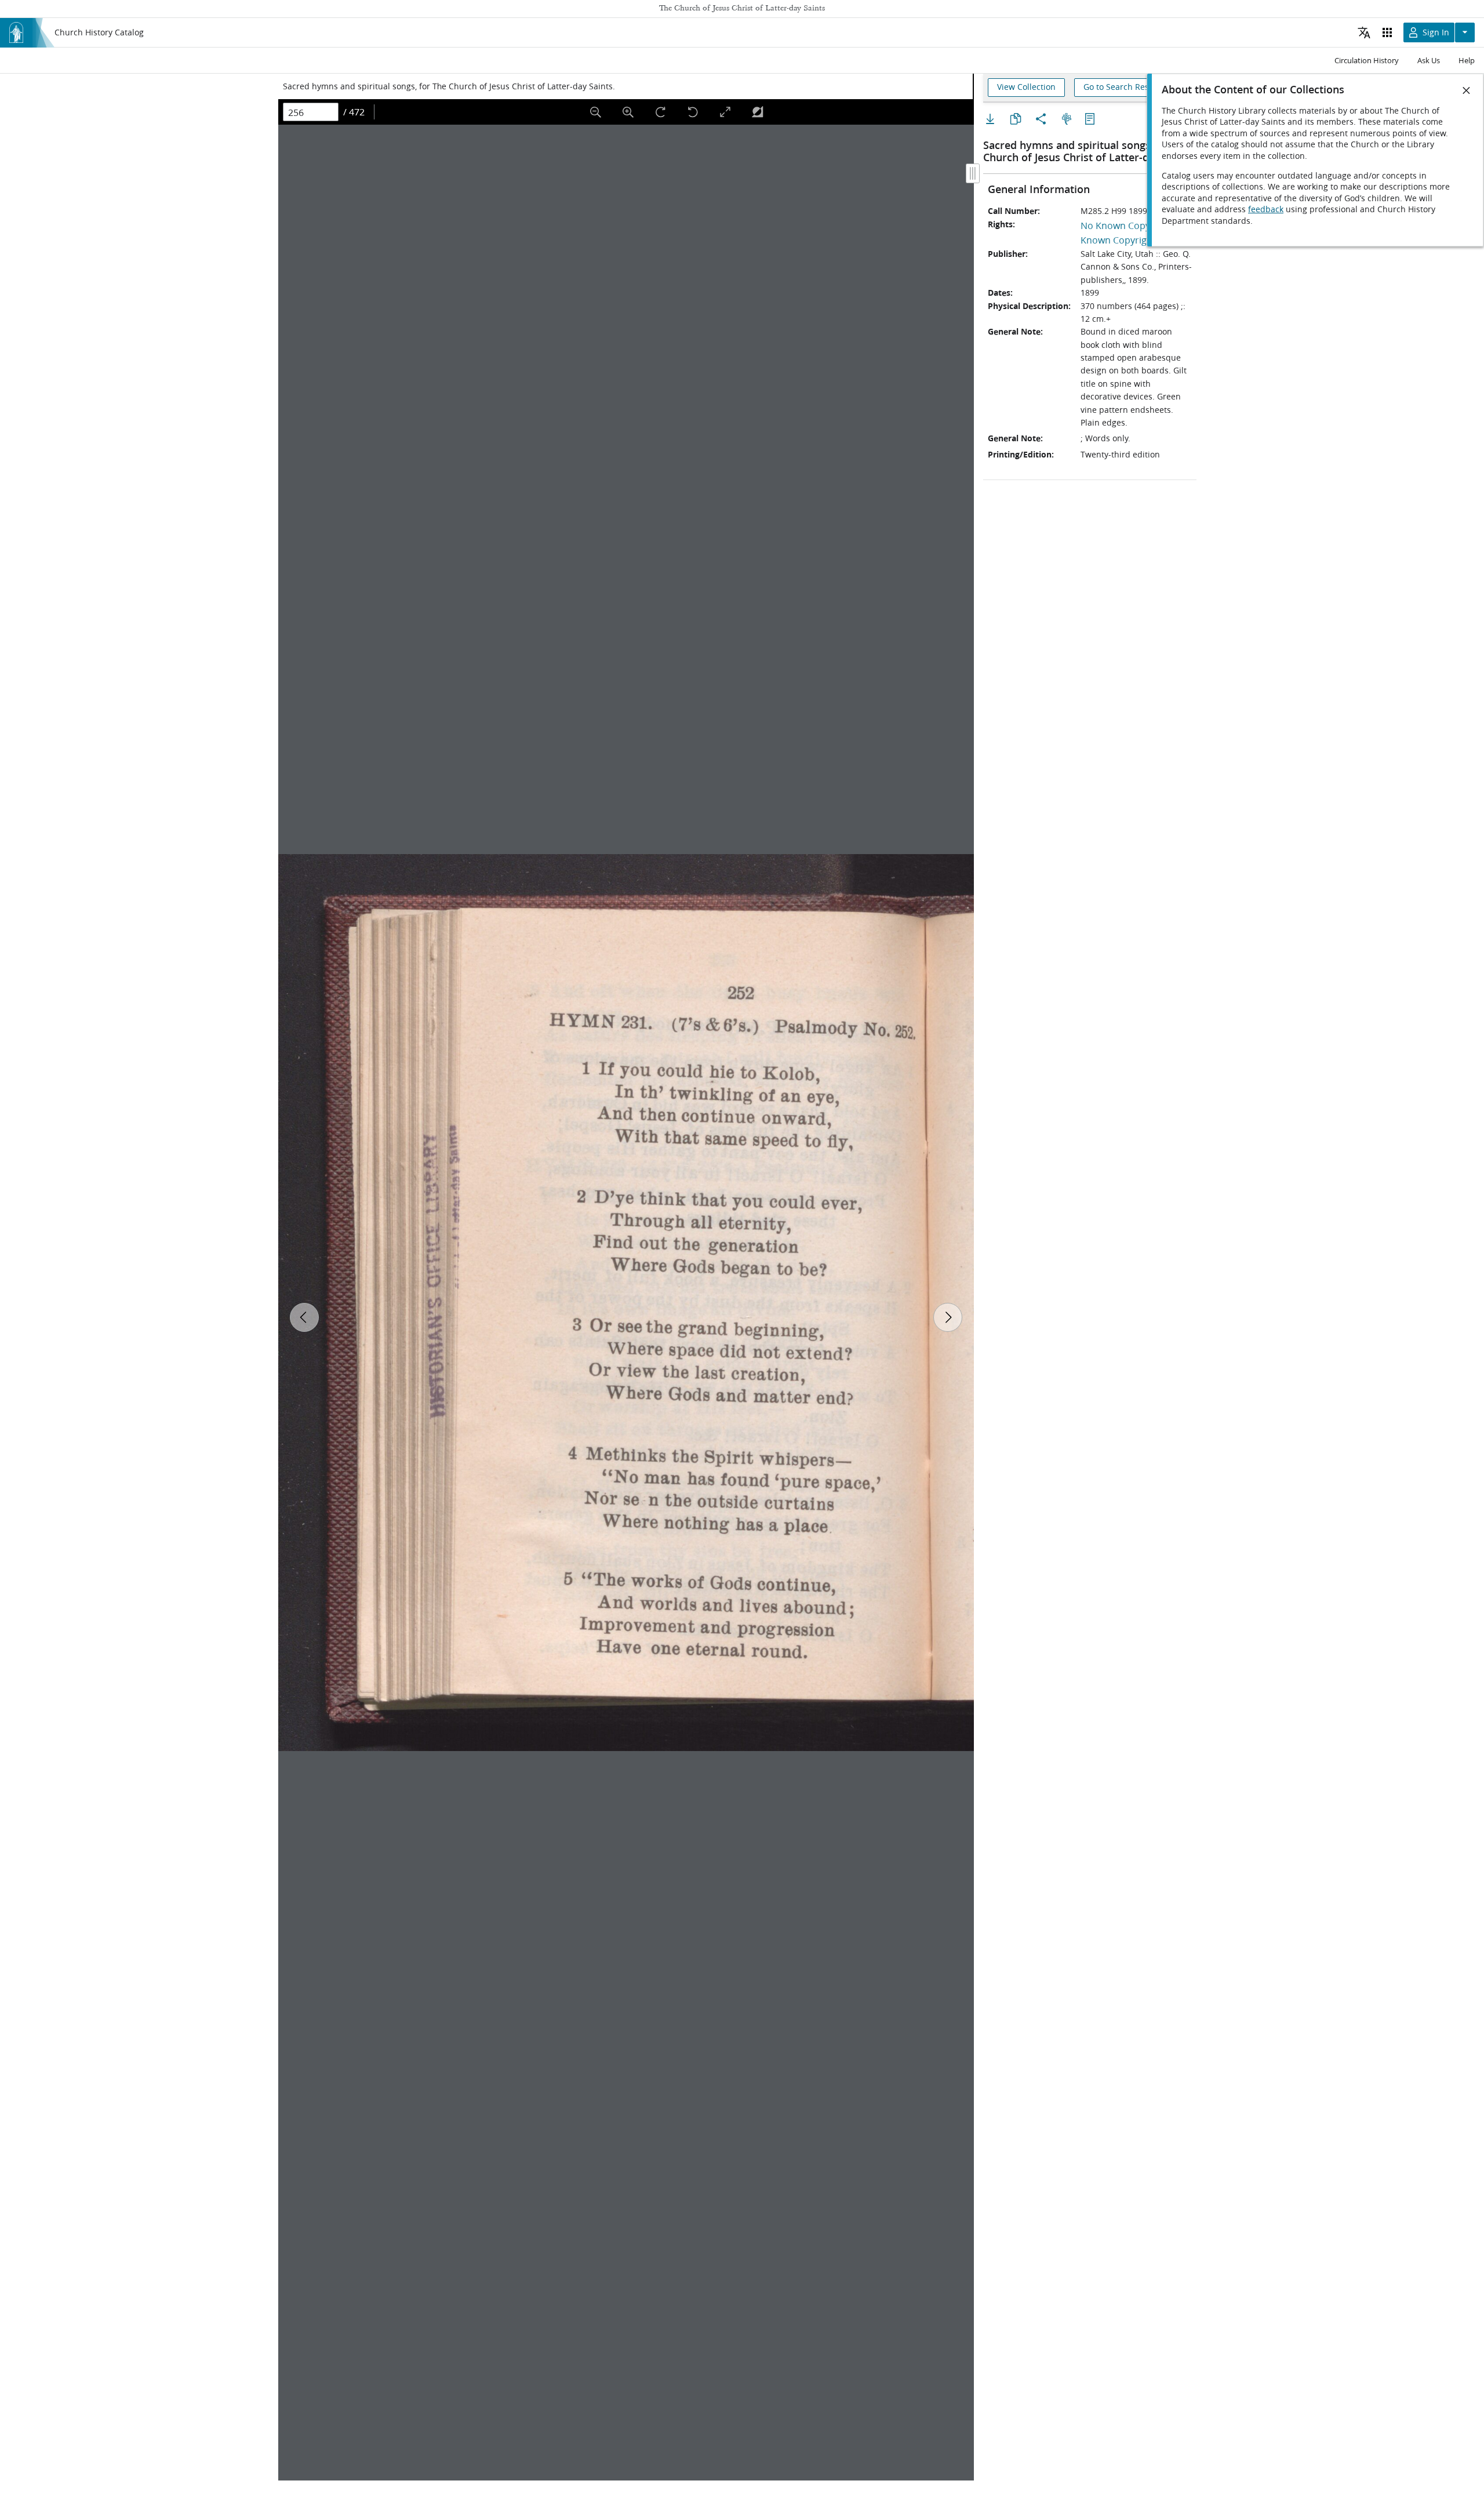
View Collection (1026, 87)
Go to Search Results (1123, 87)
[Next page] (948, 1317)
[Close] (1467, 90)
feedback (1266, 209)
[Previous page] (304, 1317)
